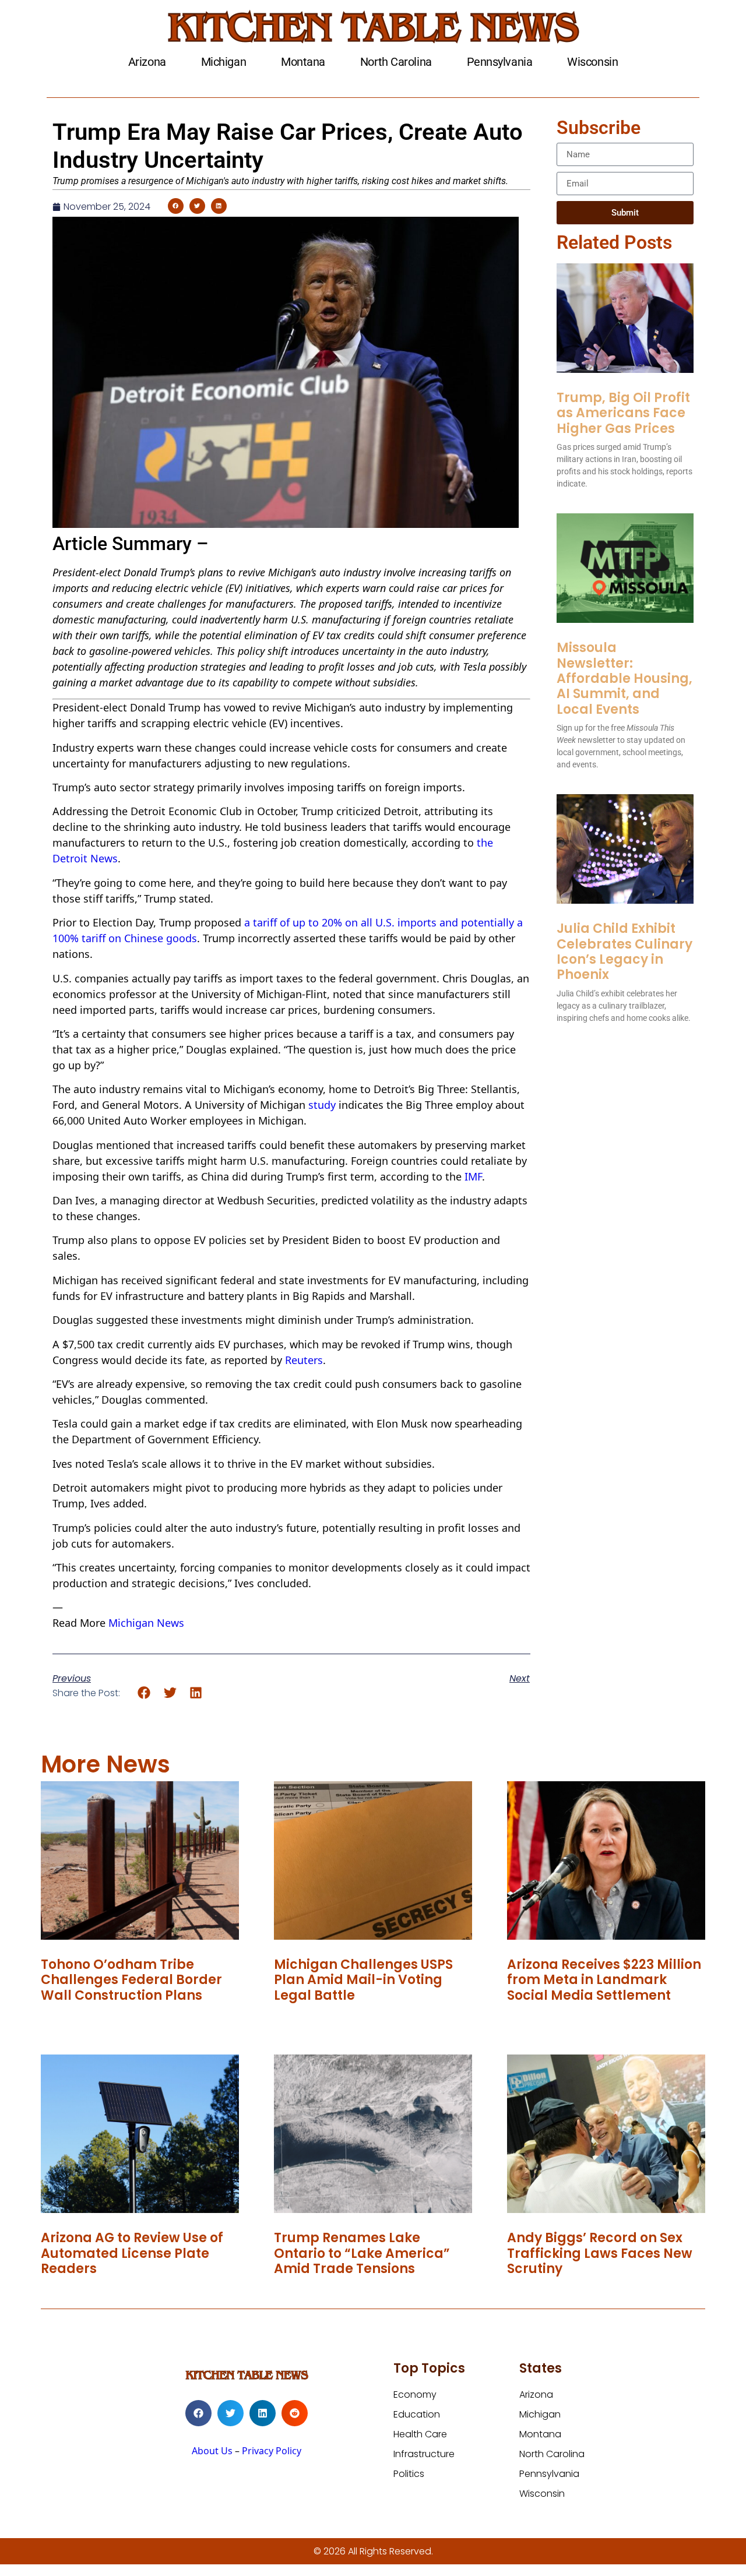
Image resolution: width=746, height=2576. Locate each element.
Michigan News (146, 1623)
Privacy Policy (272, 2451)
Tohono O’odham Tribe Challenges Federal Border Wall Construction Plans (131, 1980)
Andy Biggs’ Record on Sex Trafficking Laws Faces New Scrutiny (600, 2253)
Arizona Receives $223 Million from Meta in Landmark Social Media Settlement (604, 1980)
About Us (212, 2451)
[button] (176, 206)
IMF (473, 1176)
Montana (303, 62)
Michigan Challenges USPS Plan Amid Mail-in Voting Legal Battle (363, 1980)
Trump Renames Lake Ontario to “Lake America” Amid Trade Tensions (362, 2253)
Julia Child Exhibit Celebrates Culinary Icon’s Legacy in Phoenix (624, 952)
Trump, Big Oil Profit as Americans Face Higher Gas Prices (623, 413)
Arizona (147, 62)
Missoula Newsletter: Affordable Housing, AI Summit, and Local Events (624, 679)
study (322, 1105)
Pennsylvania (500, 62)
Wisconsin (592, 62)
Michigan (224, 62)
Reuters (304, 1360)
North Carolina (396, 62)
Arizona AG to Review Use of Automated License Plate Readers (132, 2253)
